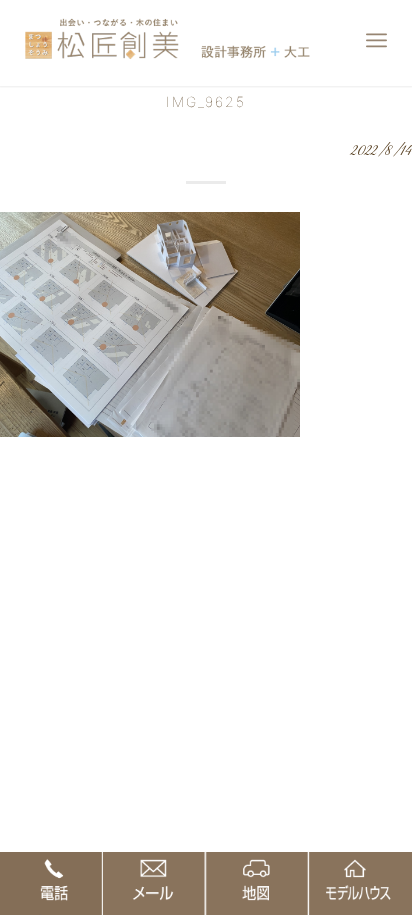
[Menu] (376, 40)
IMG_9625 (206, 101)
